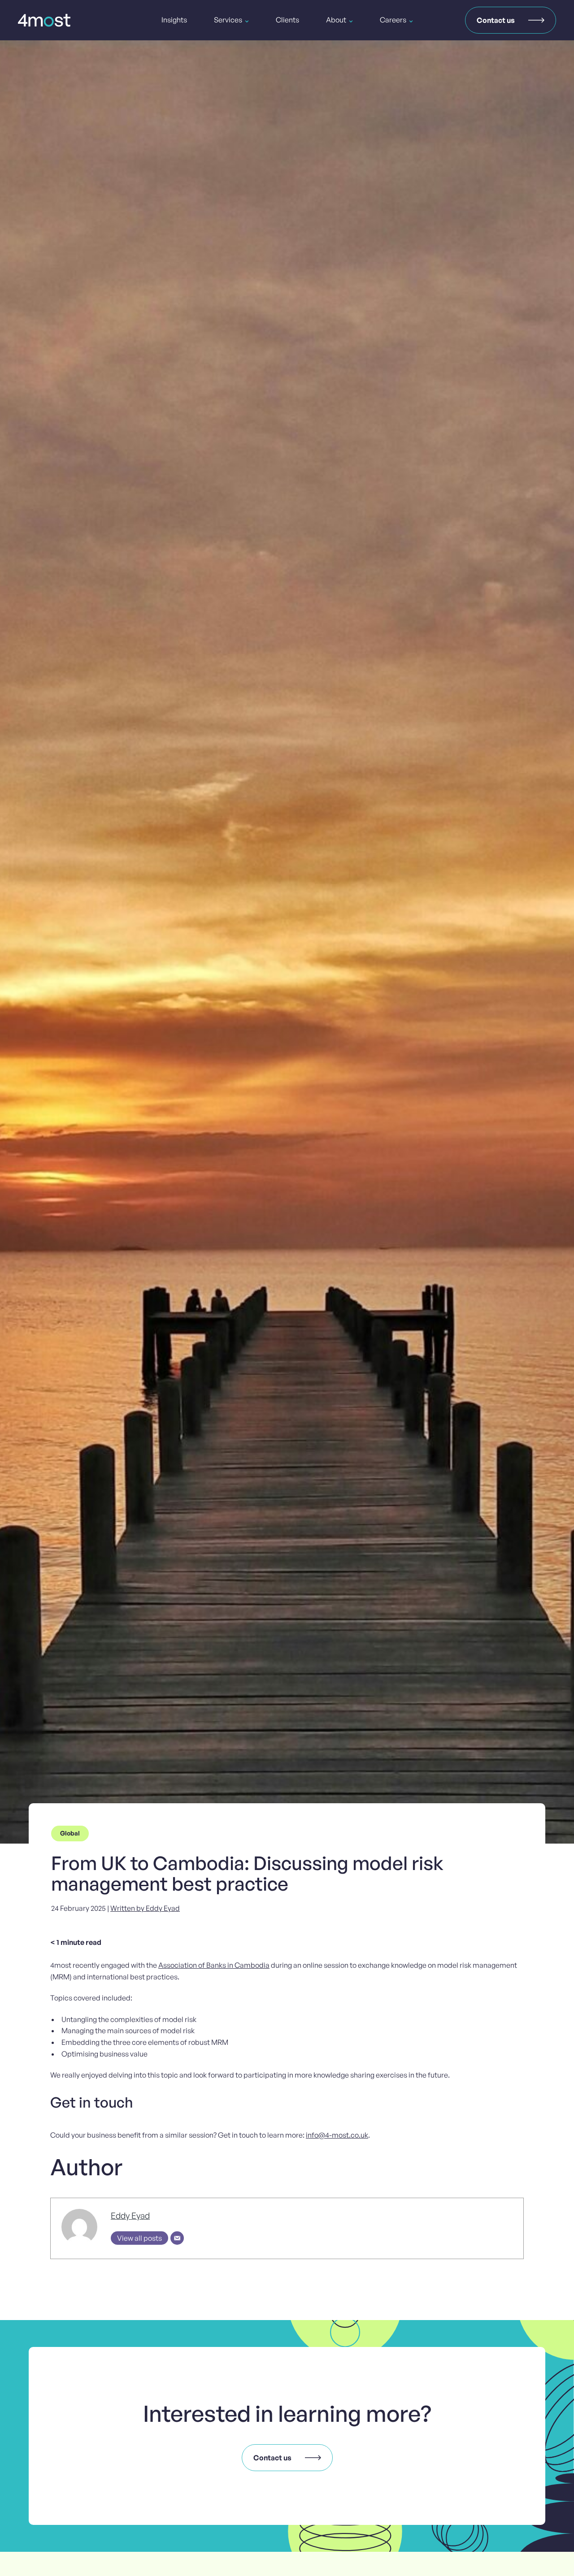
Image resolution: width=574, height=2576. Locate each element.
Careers (393, 20)
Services (228, 20)
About (336, 20)
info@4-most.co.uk (337, 2135)
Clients (287, 20)
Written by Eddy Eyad (145, 1908)
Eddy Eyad (130, 2216)
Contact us (496, 20)
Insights (174, 20)
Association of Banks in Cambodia (214, 1965)
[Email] (177, 2238)
